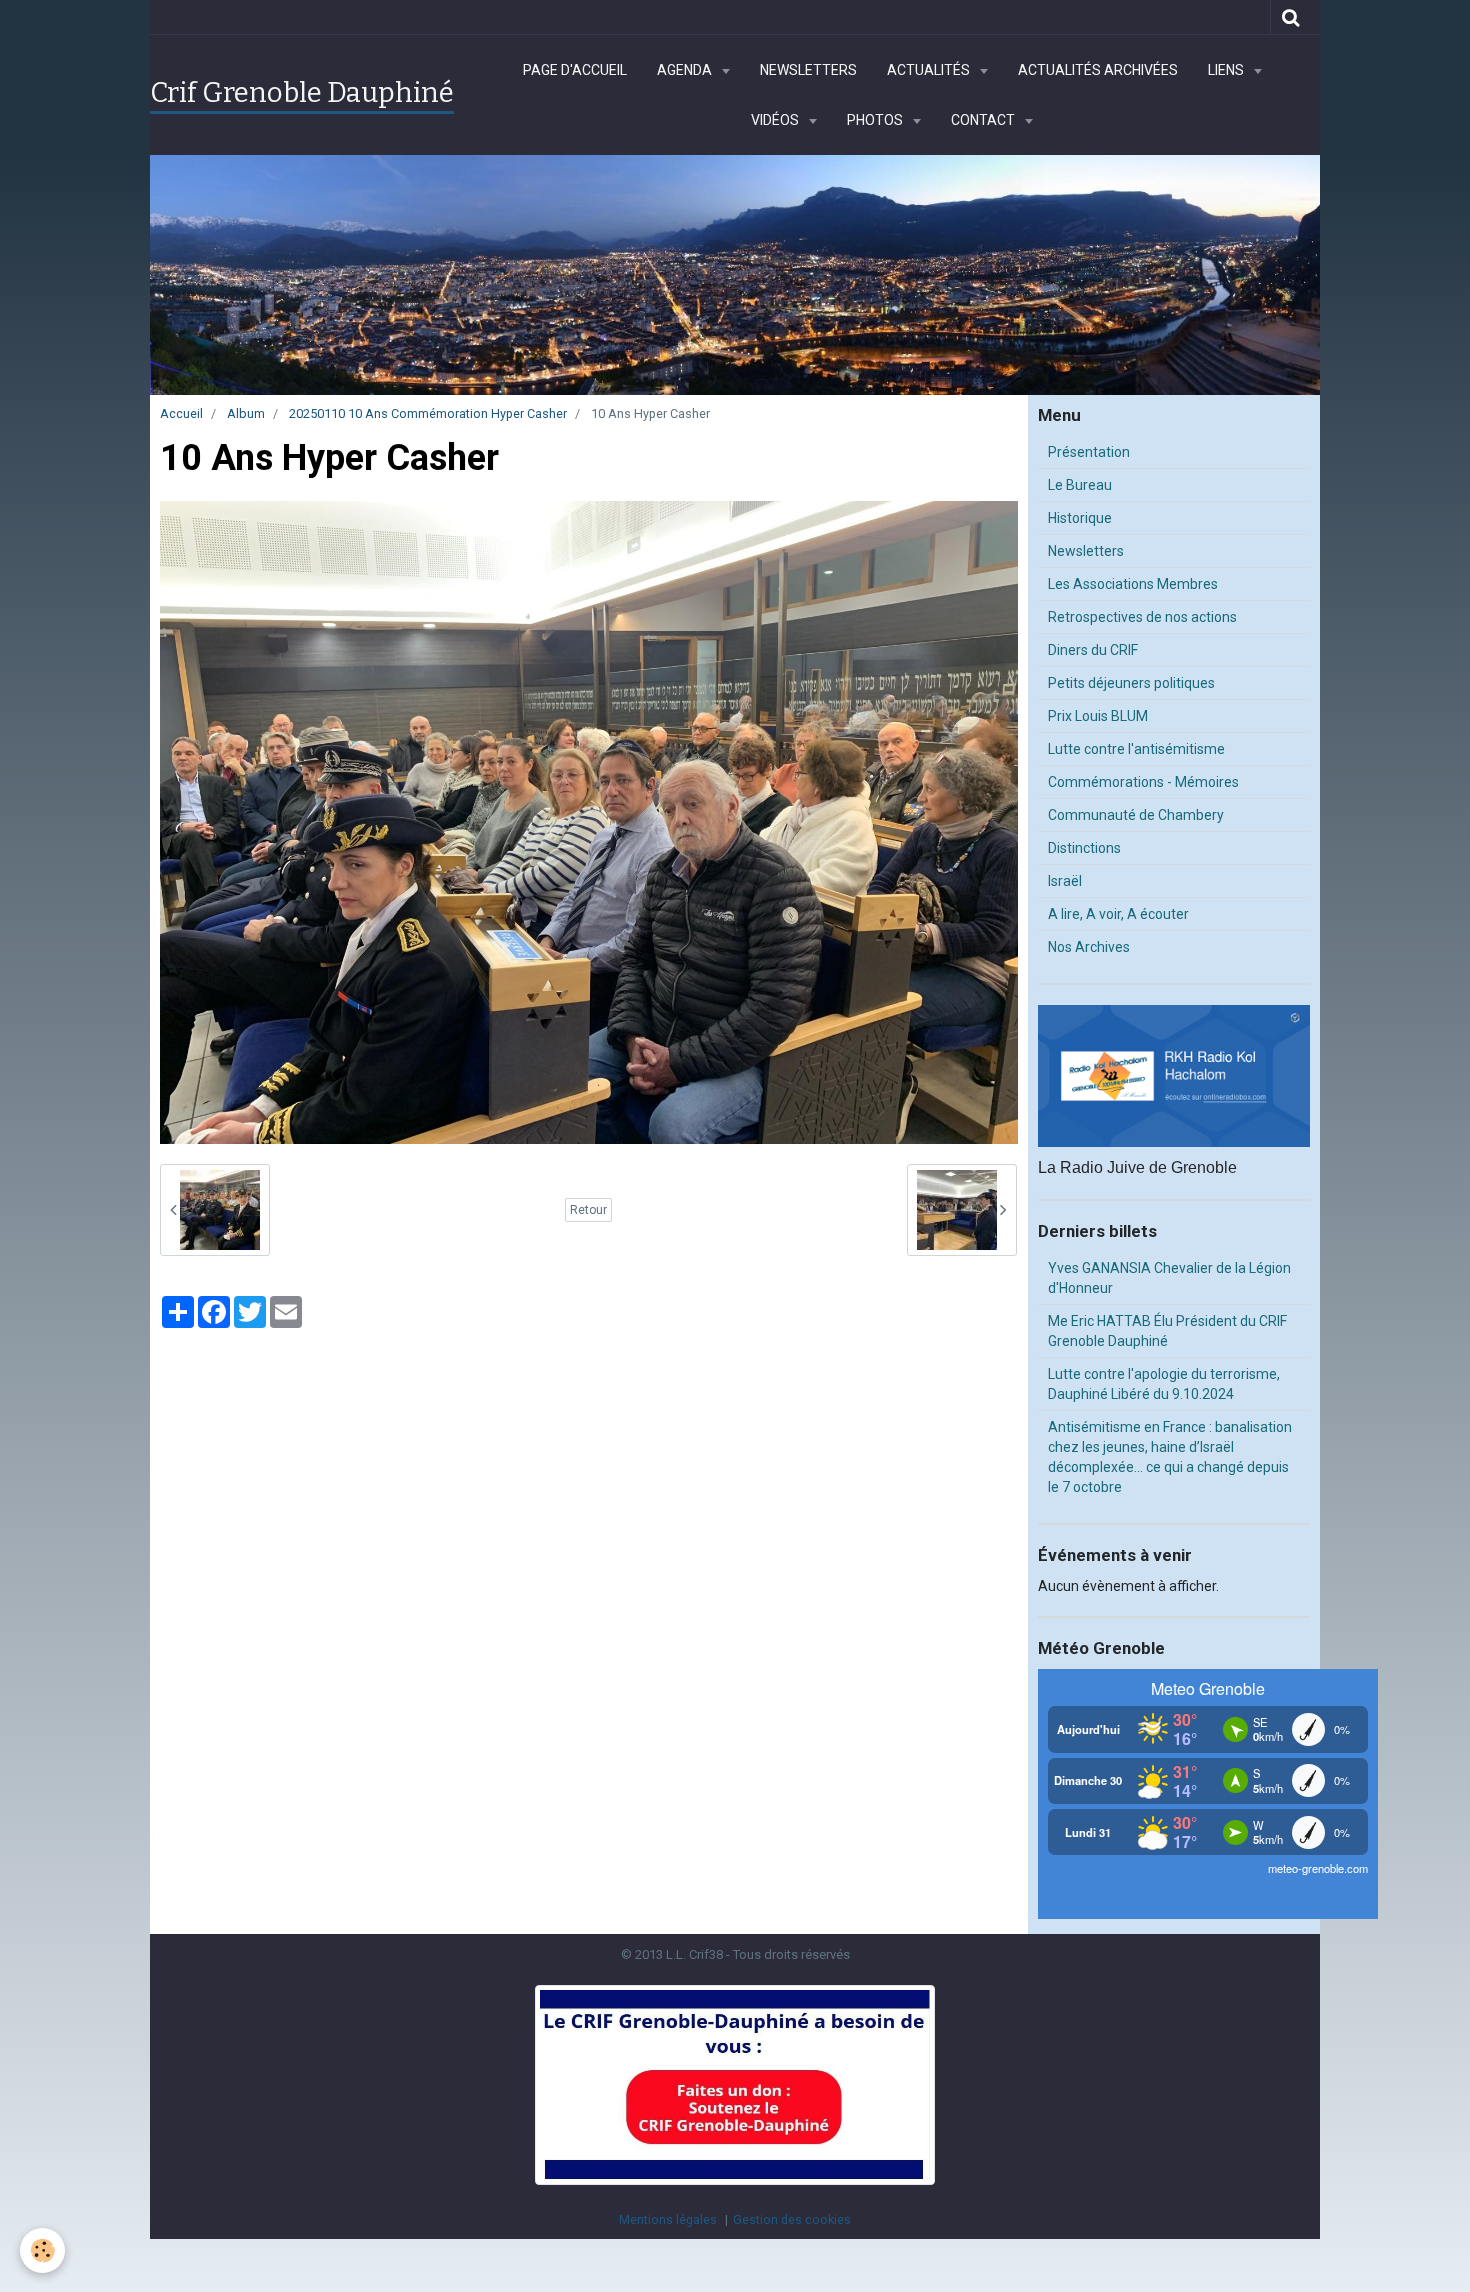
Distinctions (1084, 848)
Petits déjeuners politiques (1131, 683)
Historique (1080, 518)
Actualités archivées (1098, 70)
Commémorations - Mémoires (1143, 782)
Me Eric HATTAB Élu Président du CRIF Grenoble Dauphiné (1167, 1331)
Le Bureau (1080, 485)
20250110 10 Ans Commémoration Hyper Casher (428, 413)
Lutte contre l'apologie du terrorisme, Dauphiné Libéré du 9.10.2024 (1164, 1384)
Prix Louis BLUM (1098, 716)
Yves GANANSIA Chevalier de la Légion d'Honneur (1169, 1278)
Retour (588, 1210)
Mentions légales (668, 2219)
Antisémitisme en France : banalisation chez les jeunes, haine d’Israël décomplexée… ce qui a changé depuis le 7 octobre (1170, 1457)
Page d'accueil (575, 70)
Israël (1065, 881)
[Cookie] (42, 2250)
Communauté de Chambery (1136, 815)
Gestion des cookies (792, 2219)
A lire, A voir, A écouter (1118, 914)
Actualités (930, 70)
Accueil (181, 413)
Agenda (686, 70)
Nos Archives (1089, 947)
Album (246, 413)
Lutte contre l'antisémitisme (1136, 749)
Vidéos (776, 120)
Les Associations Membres (1133, 584)
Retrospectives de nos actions (1142, 617)
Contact (984, 120)
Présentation (1089, 452)
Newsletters (808, 70)
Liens (1227, 70)
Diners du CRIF (1093, 650)
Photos (876, 120)
